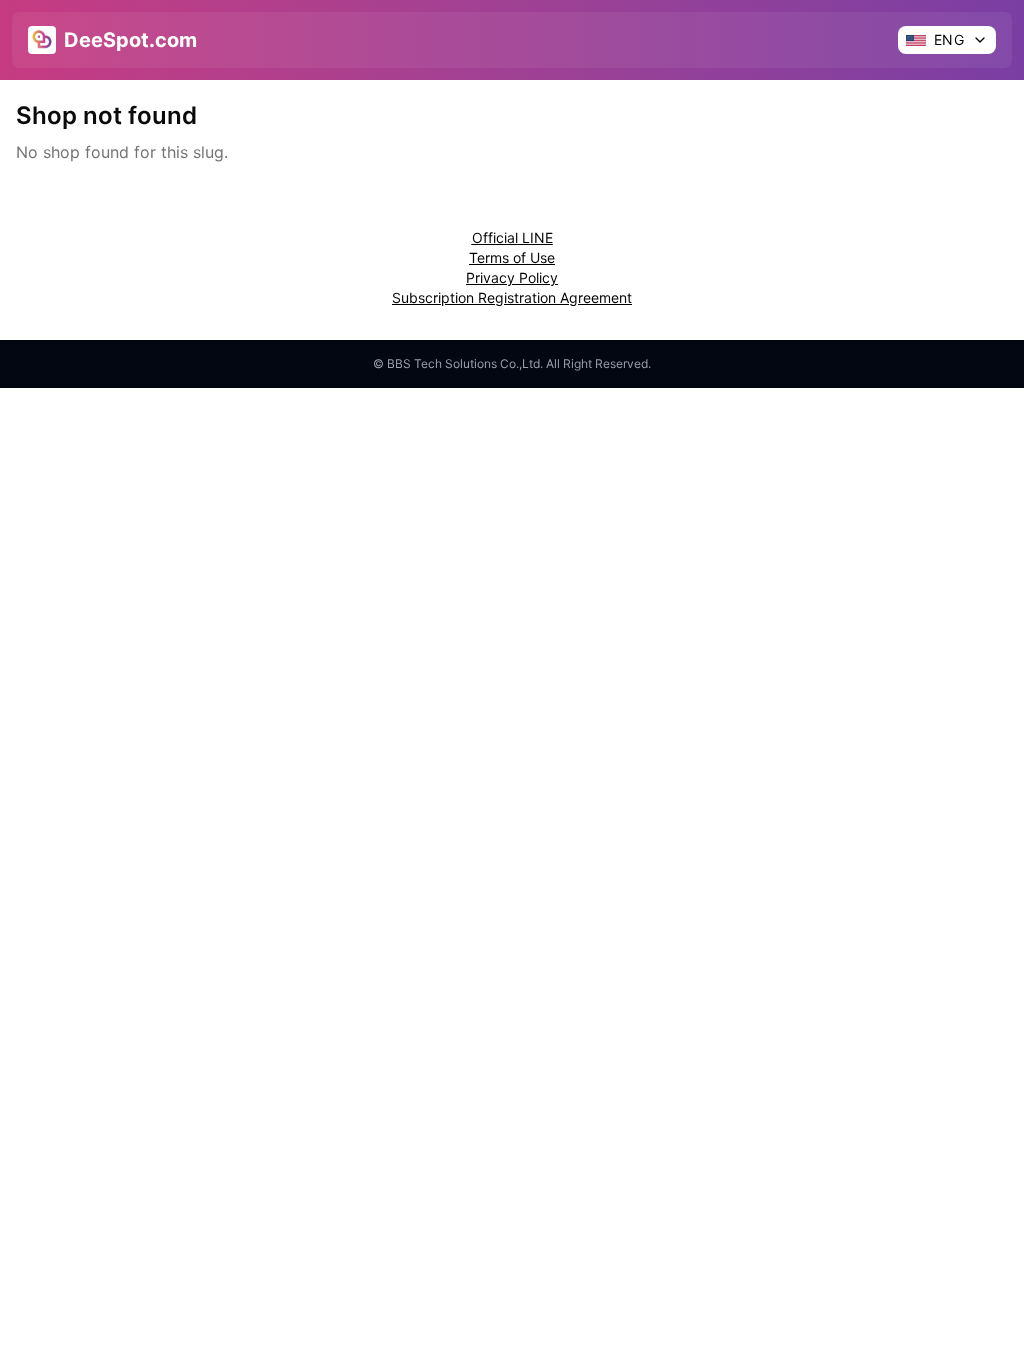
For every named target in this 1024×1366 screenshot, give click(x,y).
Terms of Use (512, 257)
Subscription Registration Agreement (512, 297)
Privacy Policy (512, 277)
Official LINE (512, 237)
